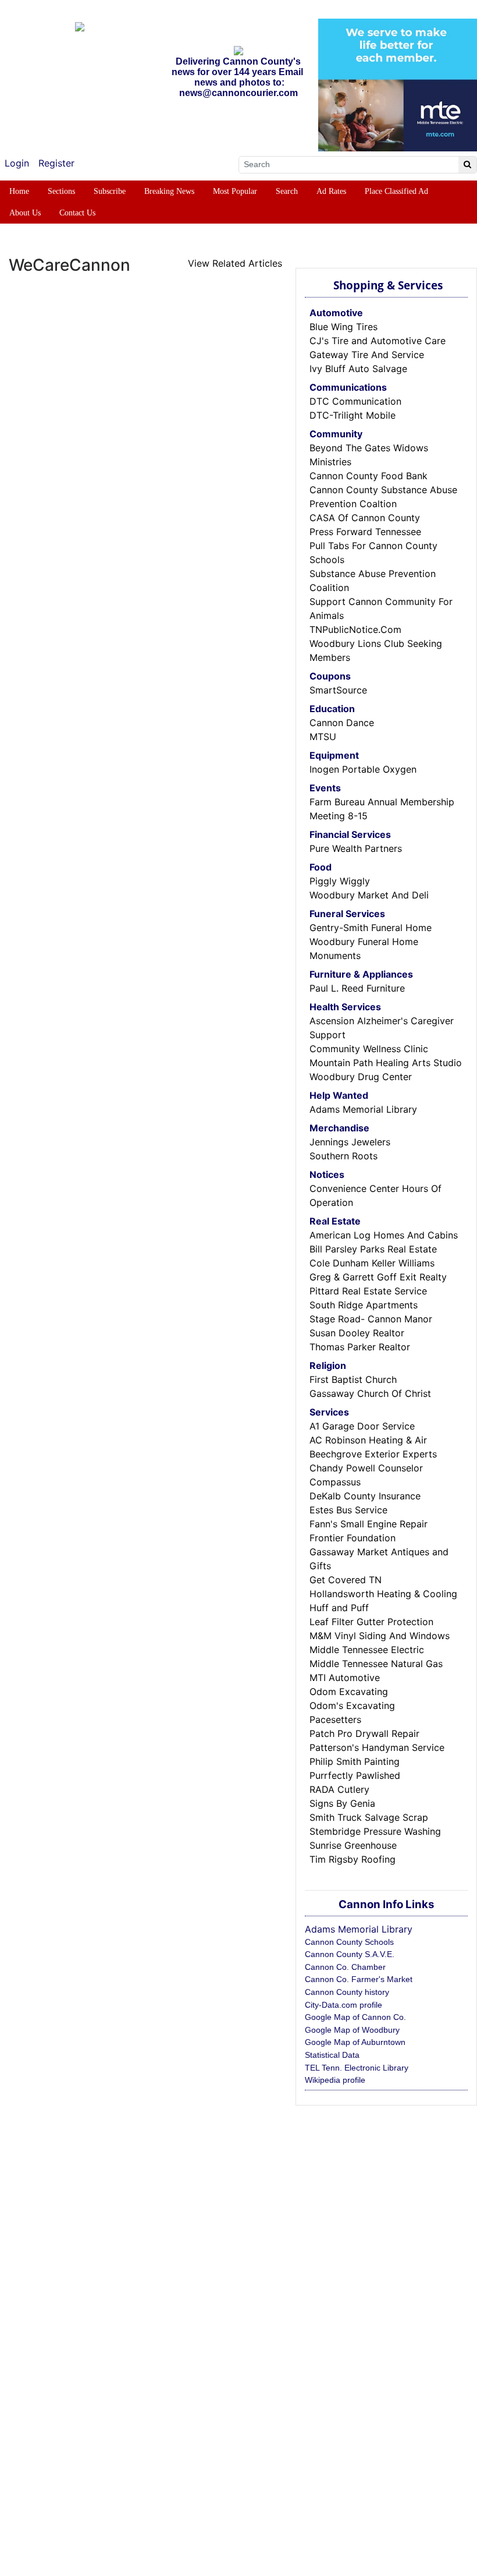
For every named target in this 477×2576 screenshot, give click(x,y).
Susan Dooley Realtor (357, 1333)
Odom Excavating (349, 1692)
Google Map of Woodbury (352, 2030)
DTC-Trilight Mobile (353, 415)
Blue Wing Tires (343, 327)
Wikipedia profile (335, 2080)
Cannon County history (347, 1992)
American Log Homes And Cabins (384, 1235)
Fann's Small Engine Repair (369, 1524)
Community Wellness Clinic (369, 1049)
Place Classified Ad (396, 191)
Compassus (335, 1482)
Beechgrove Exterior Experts (373, 1454)
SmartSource (338, 690)
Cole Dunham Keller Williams (372, 1263)
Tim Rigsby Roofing (353, 1859)
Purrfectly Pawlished (355, 1775)
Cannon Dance (342, 723)
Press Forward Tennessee (365, 532)
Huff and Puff (339, 1608)
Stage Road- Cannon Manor (371, 1319)
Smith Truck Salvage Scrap (369, 1817)
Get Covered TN (346, 1580)
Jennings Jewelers (350, 1142)
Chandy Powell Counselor (366, 1468)
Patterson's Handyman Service (377, 1747)
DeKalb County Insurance (365, 1496)
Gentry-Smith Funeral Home (371, 928)
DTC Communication (355, 401)
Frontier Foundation (353, 1538)
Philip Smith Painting (355, 1761)
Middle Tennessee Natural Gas (376, 1664)
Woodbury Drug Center (361, 1077)
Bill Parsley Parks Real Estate (373, 1249)
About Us (25, 213)
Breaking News (169, 191)
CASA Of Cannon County (365, 518)
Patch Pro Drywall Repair (364, 1733)
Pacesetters (335, 1719)
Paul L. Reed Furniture (357, 988)
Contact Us (77, 213)
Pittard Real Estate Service (368, 1291)
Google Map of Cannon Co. (355, 2017)
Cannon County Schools (349, 1942)
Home (19, 191)
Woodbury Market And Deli (369, 895)
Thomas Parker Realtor (360, 1347)
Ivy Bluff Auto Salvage (358, 369)
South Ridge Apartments (364, 1305)
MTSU (323, 737)
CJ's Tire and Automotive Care (378, 341)
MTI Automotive (345, 1678)
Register (56, 163)
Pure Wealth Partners (356, 848)
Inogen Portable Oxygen (363, 769)
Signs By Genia (342, 1803)
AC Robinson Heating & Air (368, 1440)
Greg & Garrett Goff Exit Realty (378, 1277)
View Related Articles (235, 263)
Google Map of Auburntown (355, 2042)
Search (287, 191)
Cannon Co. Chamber (345, 1967)
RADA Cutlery (339, 1789)
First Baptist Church (353, 1379)
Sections (61, 191)
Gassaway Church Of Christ (370, 1393)
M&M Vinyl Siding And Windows (380, 1636)
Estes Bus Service (348, 1510)
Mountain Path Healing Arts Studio (386, 1063)
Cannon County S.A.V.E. (350, 1954)
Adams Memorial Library (363, 1109)
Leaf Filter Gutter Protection (371, 1622)
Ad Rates (331, 191)
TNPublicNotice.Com (355, 629)
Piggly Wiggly (340, 881)
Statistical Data (332, 2055)
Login (17, 163)
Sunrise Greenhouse (353, 1845)
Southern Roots (343, 1156)
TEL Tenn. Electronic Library (357, 2068)
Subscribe (110, 191)
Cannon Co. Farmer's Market (359, 1979)
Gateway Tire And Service (367, 355)
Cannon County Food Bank (369, 476)
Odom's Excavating (352, 1705)
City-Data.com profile (343, 2005)
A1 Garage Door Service (362, 1426)
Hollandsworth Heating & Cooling (383, 1594)
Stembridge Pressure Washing (375, 1831)
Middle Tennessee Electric (367, 1650)
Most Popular (235, 191)
